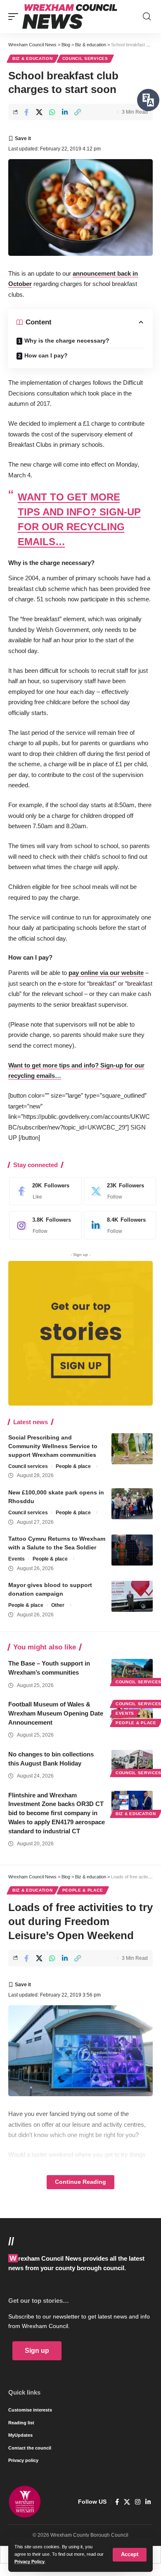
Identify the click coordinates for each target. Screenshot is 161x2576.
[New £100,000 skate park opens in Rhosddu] (132, 1504)
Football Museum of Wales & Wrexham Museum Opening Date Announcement (56, 1713)
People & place (73, 1466)
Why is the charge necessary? (67, 341)
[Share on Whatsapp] (52, 112)
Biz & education (33, 58)
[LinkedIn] (118, 1225)
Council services (85, 58)
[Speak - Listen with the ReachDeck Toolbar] (148, 100)
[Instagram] (43, 1225)
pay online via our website (106, 973)
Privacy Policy (30, 2562)
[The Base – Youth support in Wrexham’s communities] (132, 1671)
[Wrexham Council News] (70, 17)
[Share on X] (39, 112)
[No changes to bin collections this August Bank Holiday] (132, 1762)
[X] (118, 1191)
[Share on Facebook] (26, 112)
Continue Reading (80, 2182)
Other (58, 1605)
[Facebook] (43, 1191)
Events (17, 1559)
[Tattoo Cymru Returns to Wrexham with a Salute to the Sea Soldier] (132, 1550)
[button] (130, 2555)
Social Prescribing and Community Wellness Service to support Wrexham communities (53, 1446)
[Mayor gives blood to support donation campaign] (132, 1596)
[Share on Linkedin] (65, 112)
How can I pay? (46, 355)
